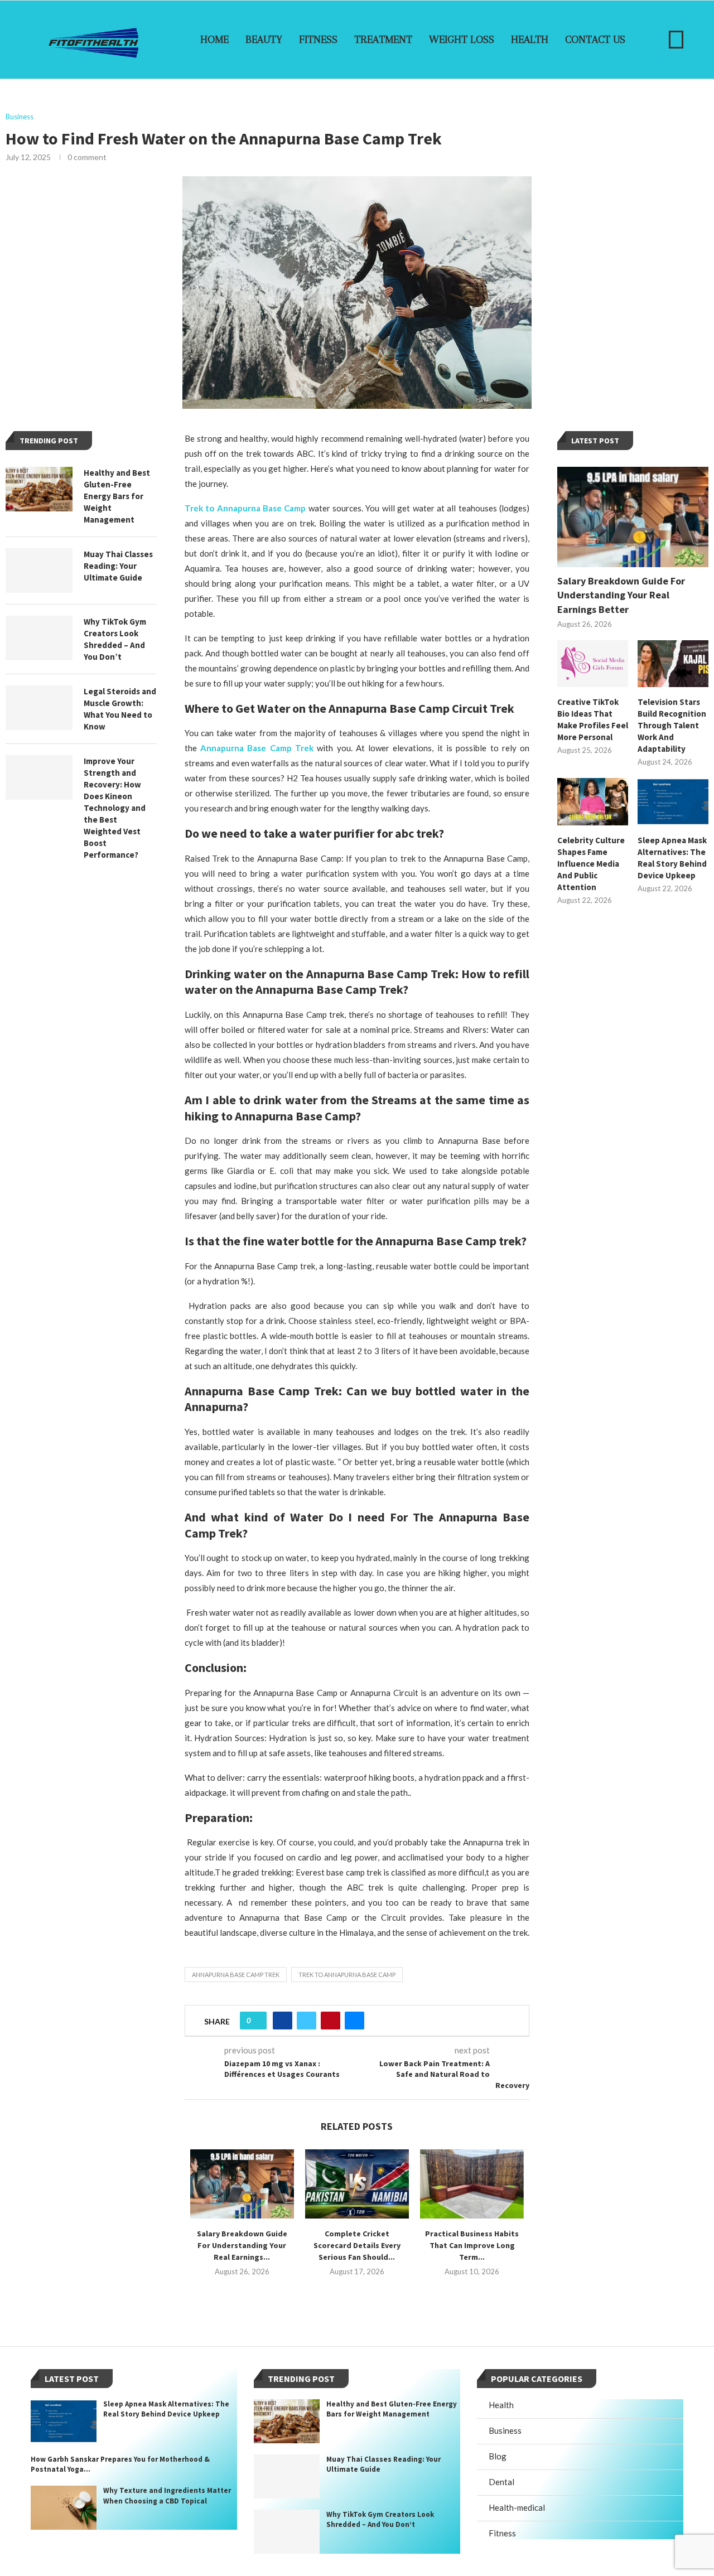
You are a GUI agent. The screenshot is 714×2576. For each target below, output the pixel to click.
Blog (498, 2456)
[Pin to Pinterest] (331, 2021)
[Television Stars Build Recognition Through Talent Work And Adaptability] (673, 664)
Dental (501, 2482)
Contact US (595, 40)
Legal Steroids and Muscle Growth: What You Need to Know (120, 709)
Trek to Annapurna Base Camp (347, 1975)
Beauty (264, 40)
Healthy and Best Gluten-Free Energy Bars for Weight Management (117, 496)
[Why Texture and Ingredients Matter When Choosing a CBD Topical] (64, 2508)
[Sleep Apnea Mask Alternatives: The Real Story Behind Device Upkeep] (673, 802)
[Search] (676, 40)
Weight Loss (462, 40)
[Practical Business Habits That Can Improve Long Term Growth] (472, 2184)
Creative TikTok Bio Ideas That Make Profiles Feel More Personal (593, 719)
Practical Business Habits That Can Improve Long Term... (472, 2245)
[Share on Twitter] (307, 2021)
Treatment (383, 40)
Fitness (318, 40)
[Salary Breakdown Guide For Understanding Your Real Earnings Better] (242, 2184)
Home (214, 40)
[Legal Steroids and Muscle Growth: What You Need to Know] (39, 708)
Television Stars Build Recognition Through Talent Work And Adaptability (672, 725)
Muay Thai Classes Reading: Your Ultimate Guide (118, 566)
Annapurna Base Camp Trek (236, 1975)
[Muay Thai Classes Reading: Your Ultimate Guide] (39, 571)
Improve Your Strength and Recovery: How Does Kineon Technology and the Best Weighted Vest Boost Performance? (115, 808)
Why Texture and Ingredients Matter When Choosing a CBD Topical (167, 2495)
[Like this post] (257, 2021)
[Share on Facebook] (283, 2021)
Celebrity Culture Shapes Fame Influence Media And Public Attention (591, 864)
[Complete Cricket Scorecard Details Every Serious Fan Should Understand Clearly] (357, 2184)
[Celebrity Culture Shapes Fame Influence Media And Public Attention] (593, 802)
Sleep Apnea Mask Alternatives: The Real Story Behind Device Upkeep (672, 858)
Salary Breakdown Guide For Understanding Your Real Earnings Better (621, 595)
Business (505, 2430)
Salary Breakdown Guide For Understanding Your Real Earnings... (242, 2245)
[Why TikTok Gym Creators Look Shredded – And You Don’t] (39, 638)
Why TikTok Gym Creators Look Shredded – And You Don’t (115, 639)
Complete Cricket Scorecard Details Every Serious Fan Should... (357, 2245)
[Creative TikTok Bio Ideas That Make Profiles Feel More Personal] (593, 664)
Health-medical (517, 2507)
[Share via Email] (354, 2021)
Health (530, 40)
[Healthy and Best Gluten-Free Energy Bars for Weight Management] (39, 489)
